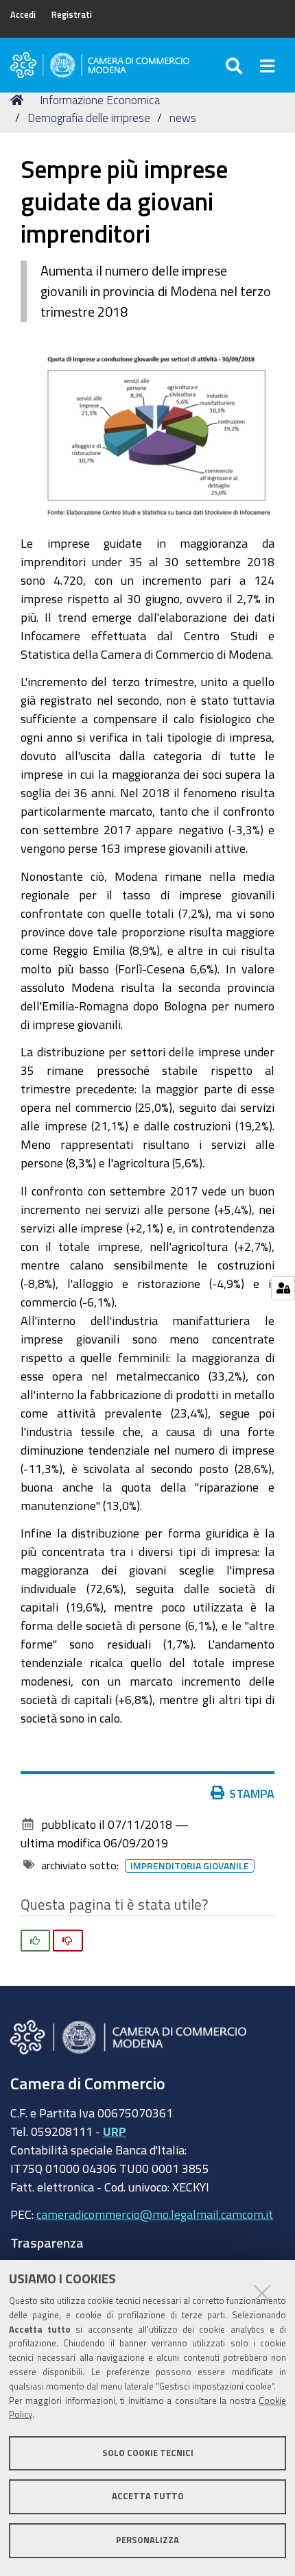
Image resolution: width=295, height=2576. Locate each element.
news (183, 118)
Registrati (72, 15)
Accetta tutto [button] (148, 2496)
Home (19, 100)
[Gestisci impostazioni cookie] (283, 1288)
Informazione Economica (100, 100)
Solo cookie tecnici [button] (148, 2453)
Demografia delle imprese (89, 118)
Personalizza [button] (147, 2540)
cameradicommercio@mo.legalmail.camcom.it (155, 2214)
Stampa (252, 1793)
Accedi (23, 15)
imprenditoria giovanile (190, 1866)
